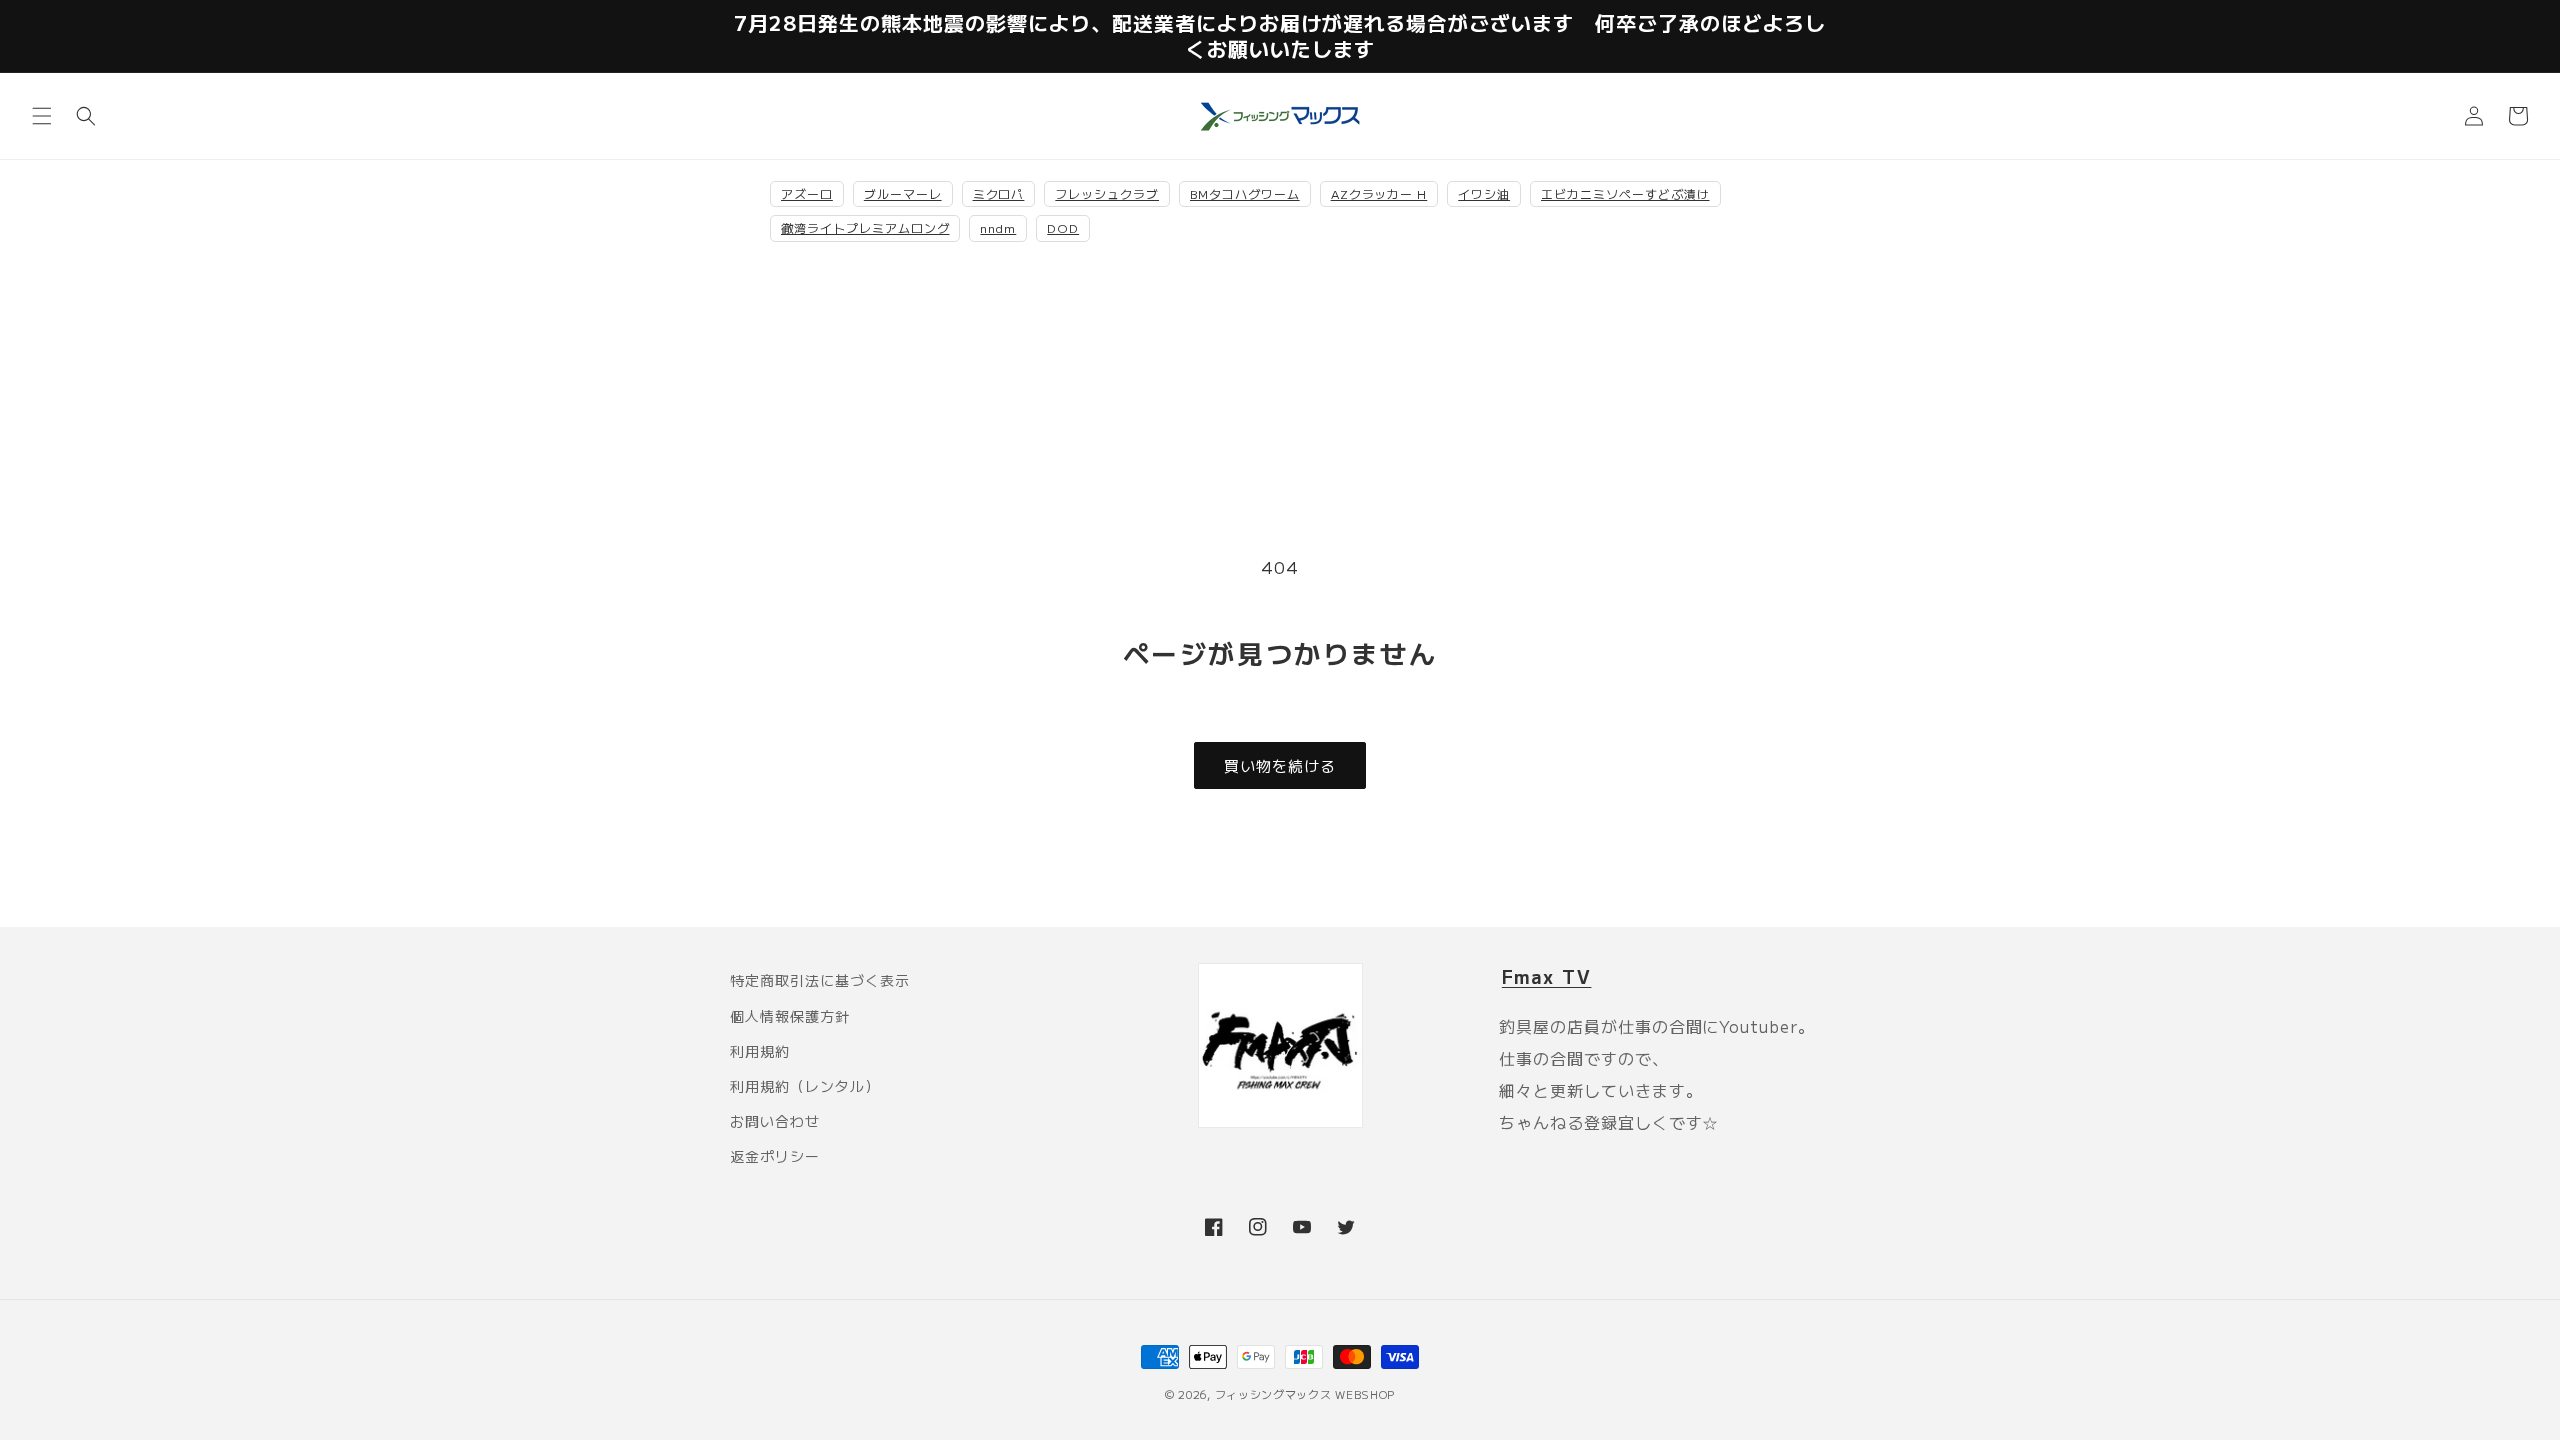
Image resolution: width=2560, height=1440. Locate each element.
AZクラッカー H (1379, 193)
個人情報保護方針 (790, 1016)
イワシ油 (1484, 193)
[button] (42, 116)
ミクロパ (999, 193)
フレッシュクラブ (1107, 193)
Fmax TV (1547, 976)
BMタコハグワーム (1245, 193)
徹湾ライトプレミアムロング (865, 227)
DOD (1063, 227)
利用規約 (760, 1051)
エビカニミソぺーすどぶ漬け (1625, 193)
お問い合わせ (775, 1121)
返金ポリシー (775, 1156)
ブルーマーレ (903, 193)
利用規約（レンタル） (805, 1086)
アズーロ (807, 193)
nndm (998, 227)
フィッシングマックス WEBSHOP (1305, 1394)
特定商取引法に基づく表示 (820, 980)
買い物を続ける (1280, 765)
